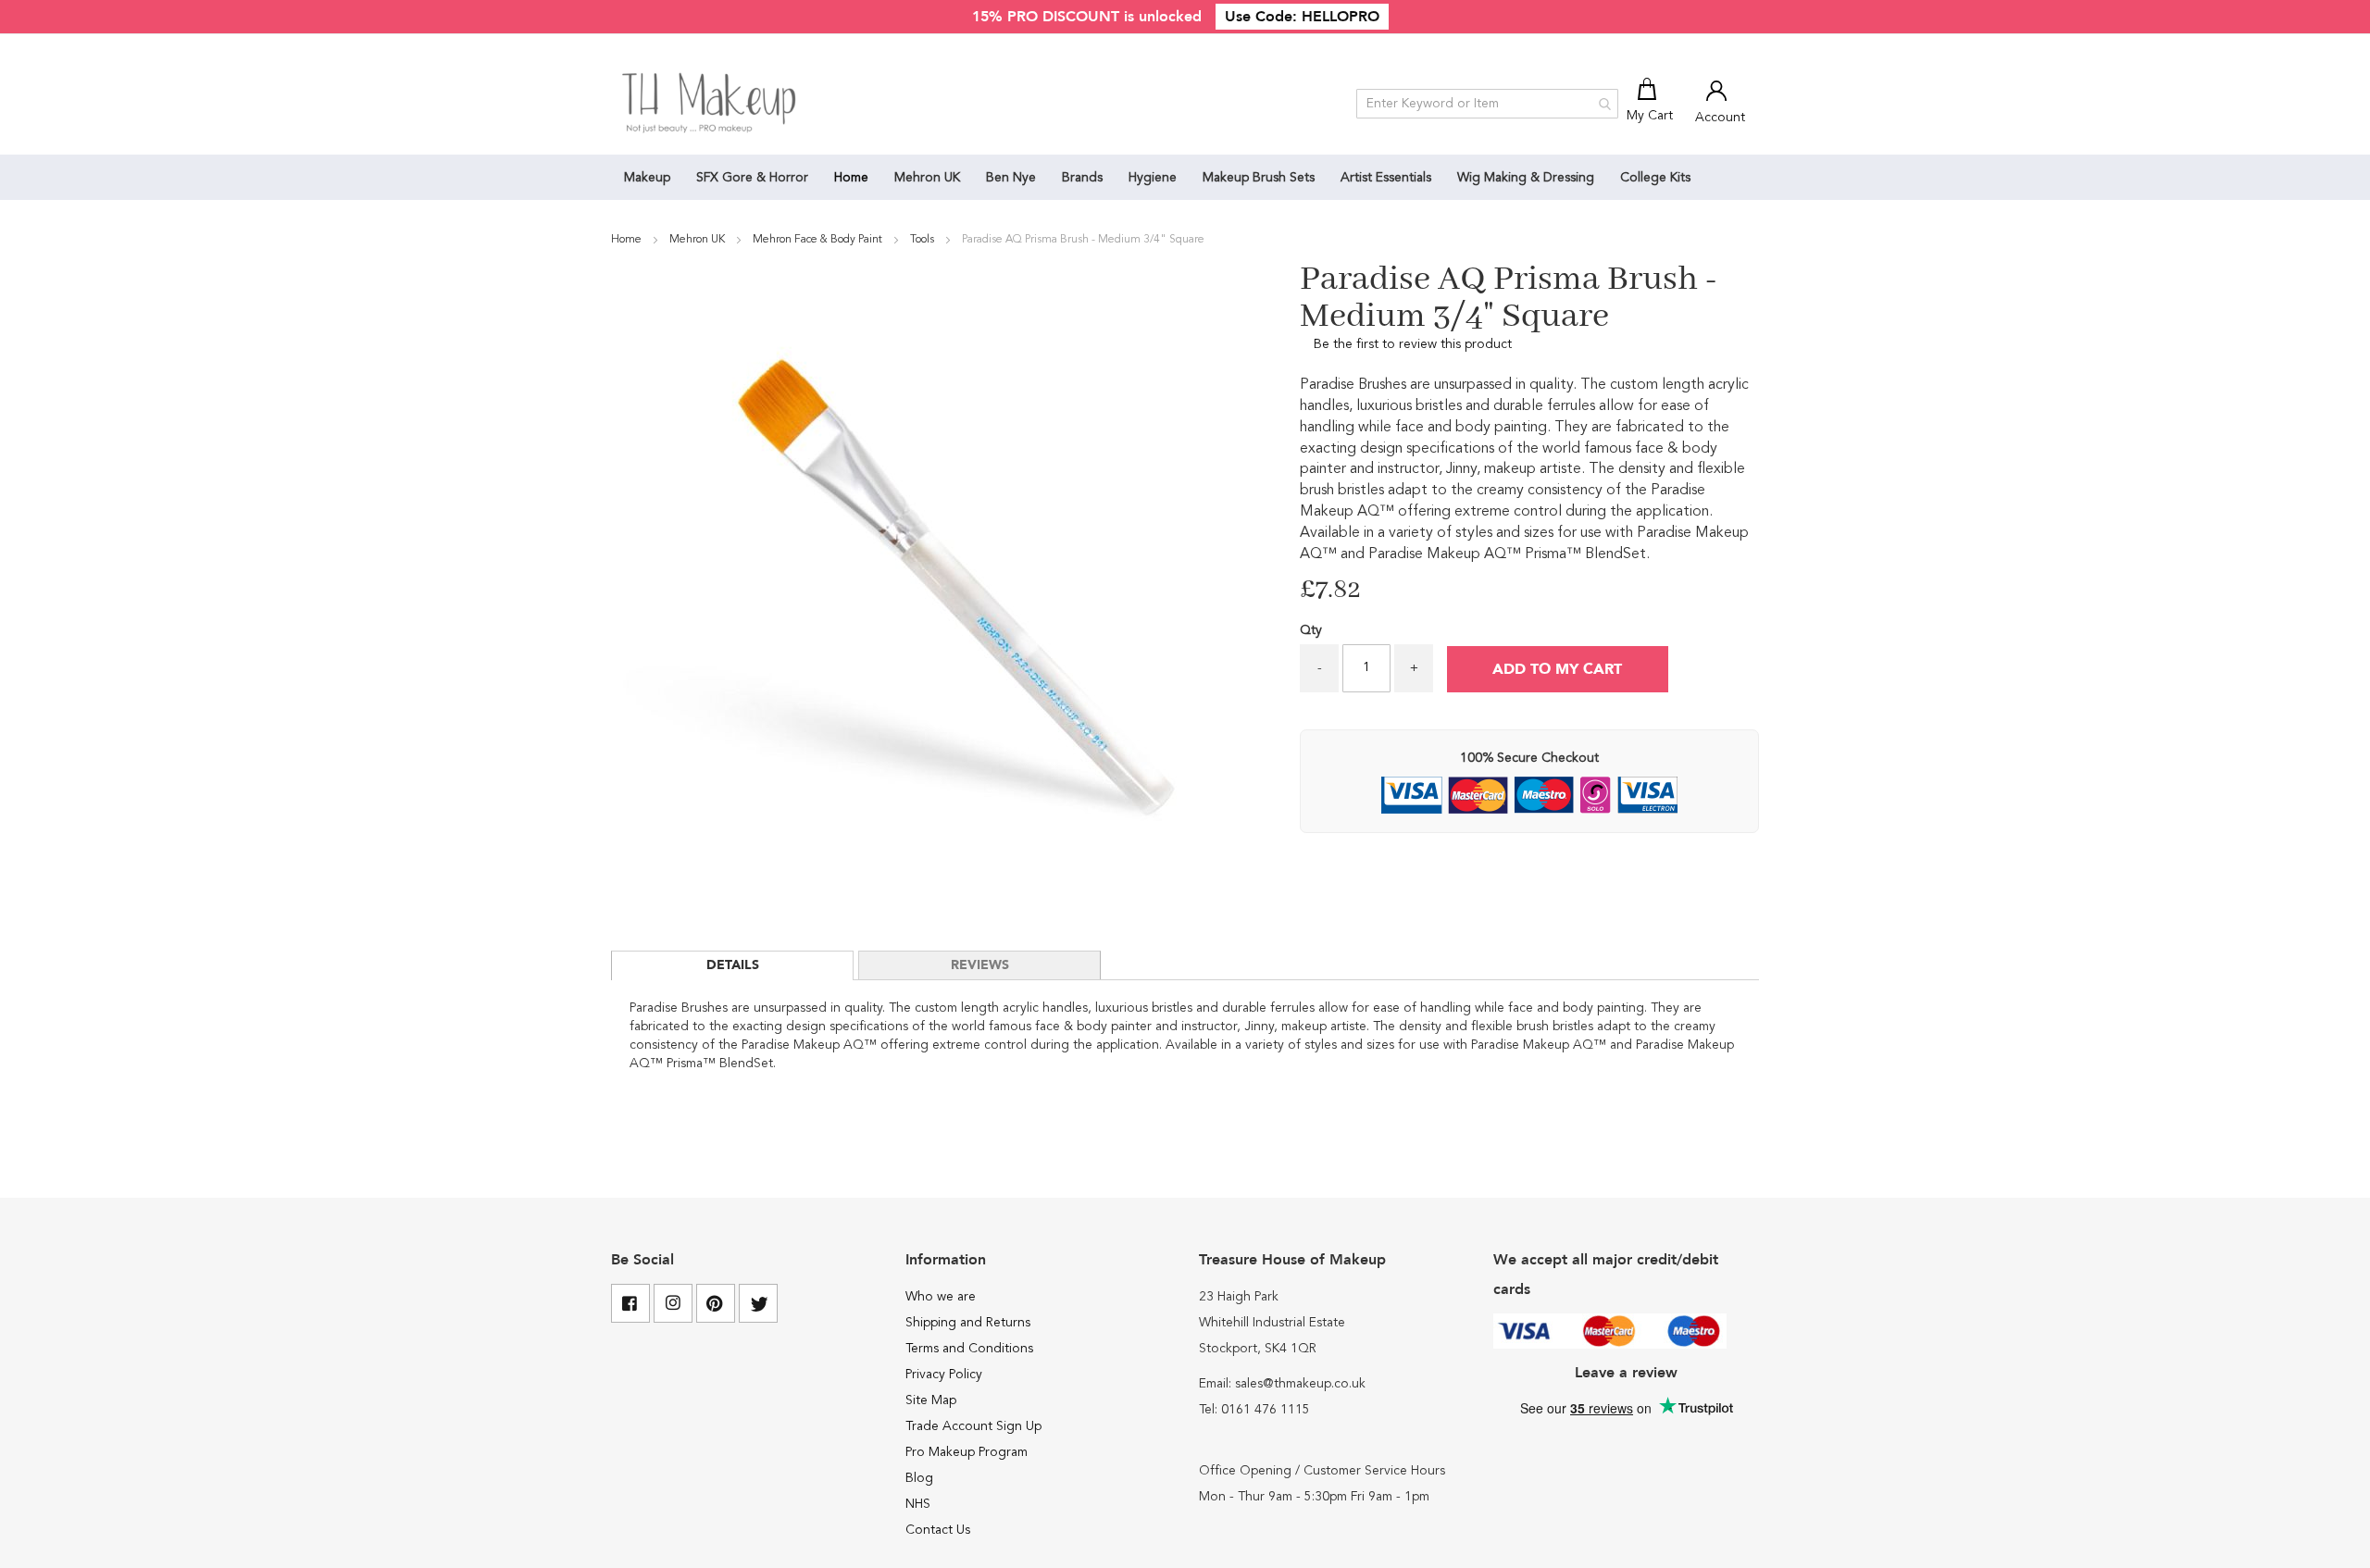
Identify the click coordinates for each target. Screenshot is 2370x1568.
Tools (923, 240)
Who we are (941, 1297)
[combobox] (1487, 104)
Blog (919, 1478)
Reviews (980, 965)
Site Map (931, 1400)
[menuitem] (647, 177)
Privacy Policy (944, 1375)
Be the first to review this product (1413, 344)
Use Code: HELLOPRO (1302, 17)
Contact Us (938, 1530)
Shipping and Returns (968, 1323)
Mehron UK (699, 240)
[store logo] (711, 104)
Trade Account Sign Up (973, 1426)
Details (733, 965)
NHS (918, 1504)
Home (628, 240)
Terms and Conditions (969, 1349)
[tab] (732, 965)
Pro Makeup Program (967, 1452)
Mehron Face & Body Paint (819, 240)
